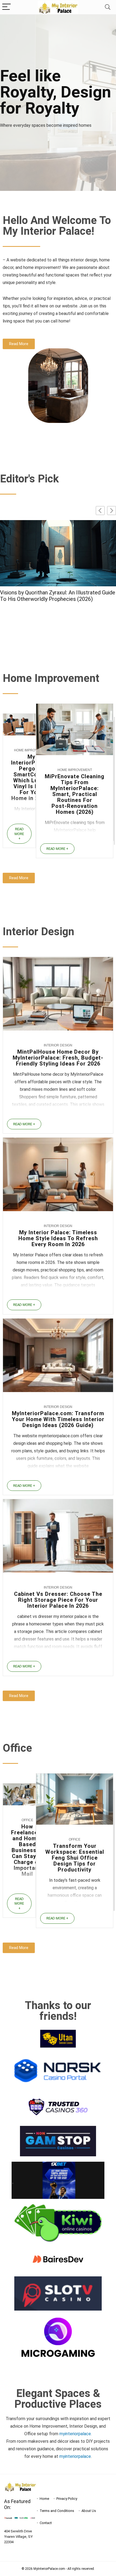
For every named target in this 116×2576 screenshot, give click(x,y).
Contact (46, 2523)
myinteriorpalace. (76, 2434)
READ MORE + (19, 834)
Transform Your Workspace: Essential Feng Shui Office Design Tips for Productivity (75, 1858)
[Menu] (6, 7)
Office (27, 1820)
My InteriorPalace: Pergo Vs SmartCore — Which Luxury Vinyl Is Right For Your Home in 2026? (31, 777)
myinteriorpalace (75, 2456)
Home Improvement (31, 750)
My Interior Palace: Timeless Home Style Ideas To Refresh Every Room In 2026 (58, 1238)
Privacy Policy (67, 2499)
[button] (112, 511)
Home (44, 2499)
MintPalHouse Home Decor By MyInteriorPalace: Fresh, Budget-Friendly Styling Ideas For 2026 (58, 1058)
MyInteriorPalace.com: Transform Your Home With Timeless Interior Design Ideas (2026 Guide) (58, 1419)
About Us (89, 2511)
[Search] (108, 7)
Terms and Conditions (57, 2511)
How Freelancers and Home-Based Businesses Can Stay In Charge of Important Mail (27, 1850)
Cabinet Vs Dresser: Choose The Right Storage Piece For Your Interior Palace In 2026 (56, 596)
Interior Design (58, 1045)
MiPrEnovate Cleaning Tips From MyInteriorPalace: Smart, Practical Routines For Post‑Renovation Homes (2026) (75, 794)
